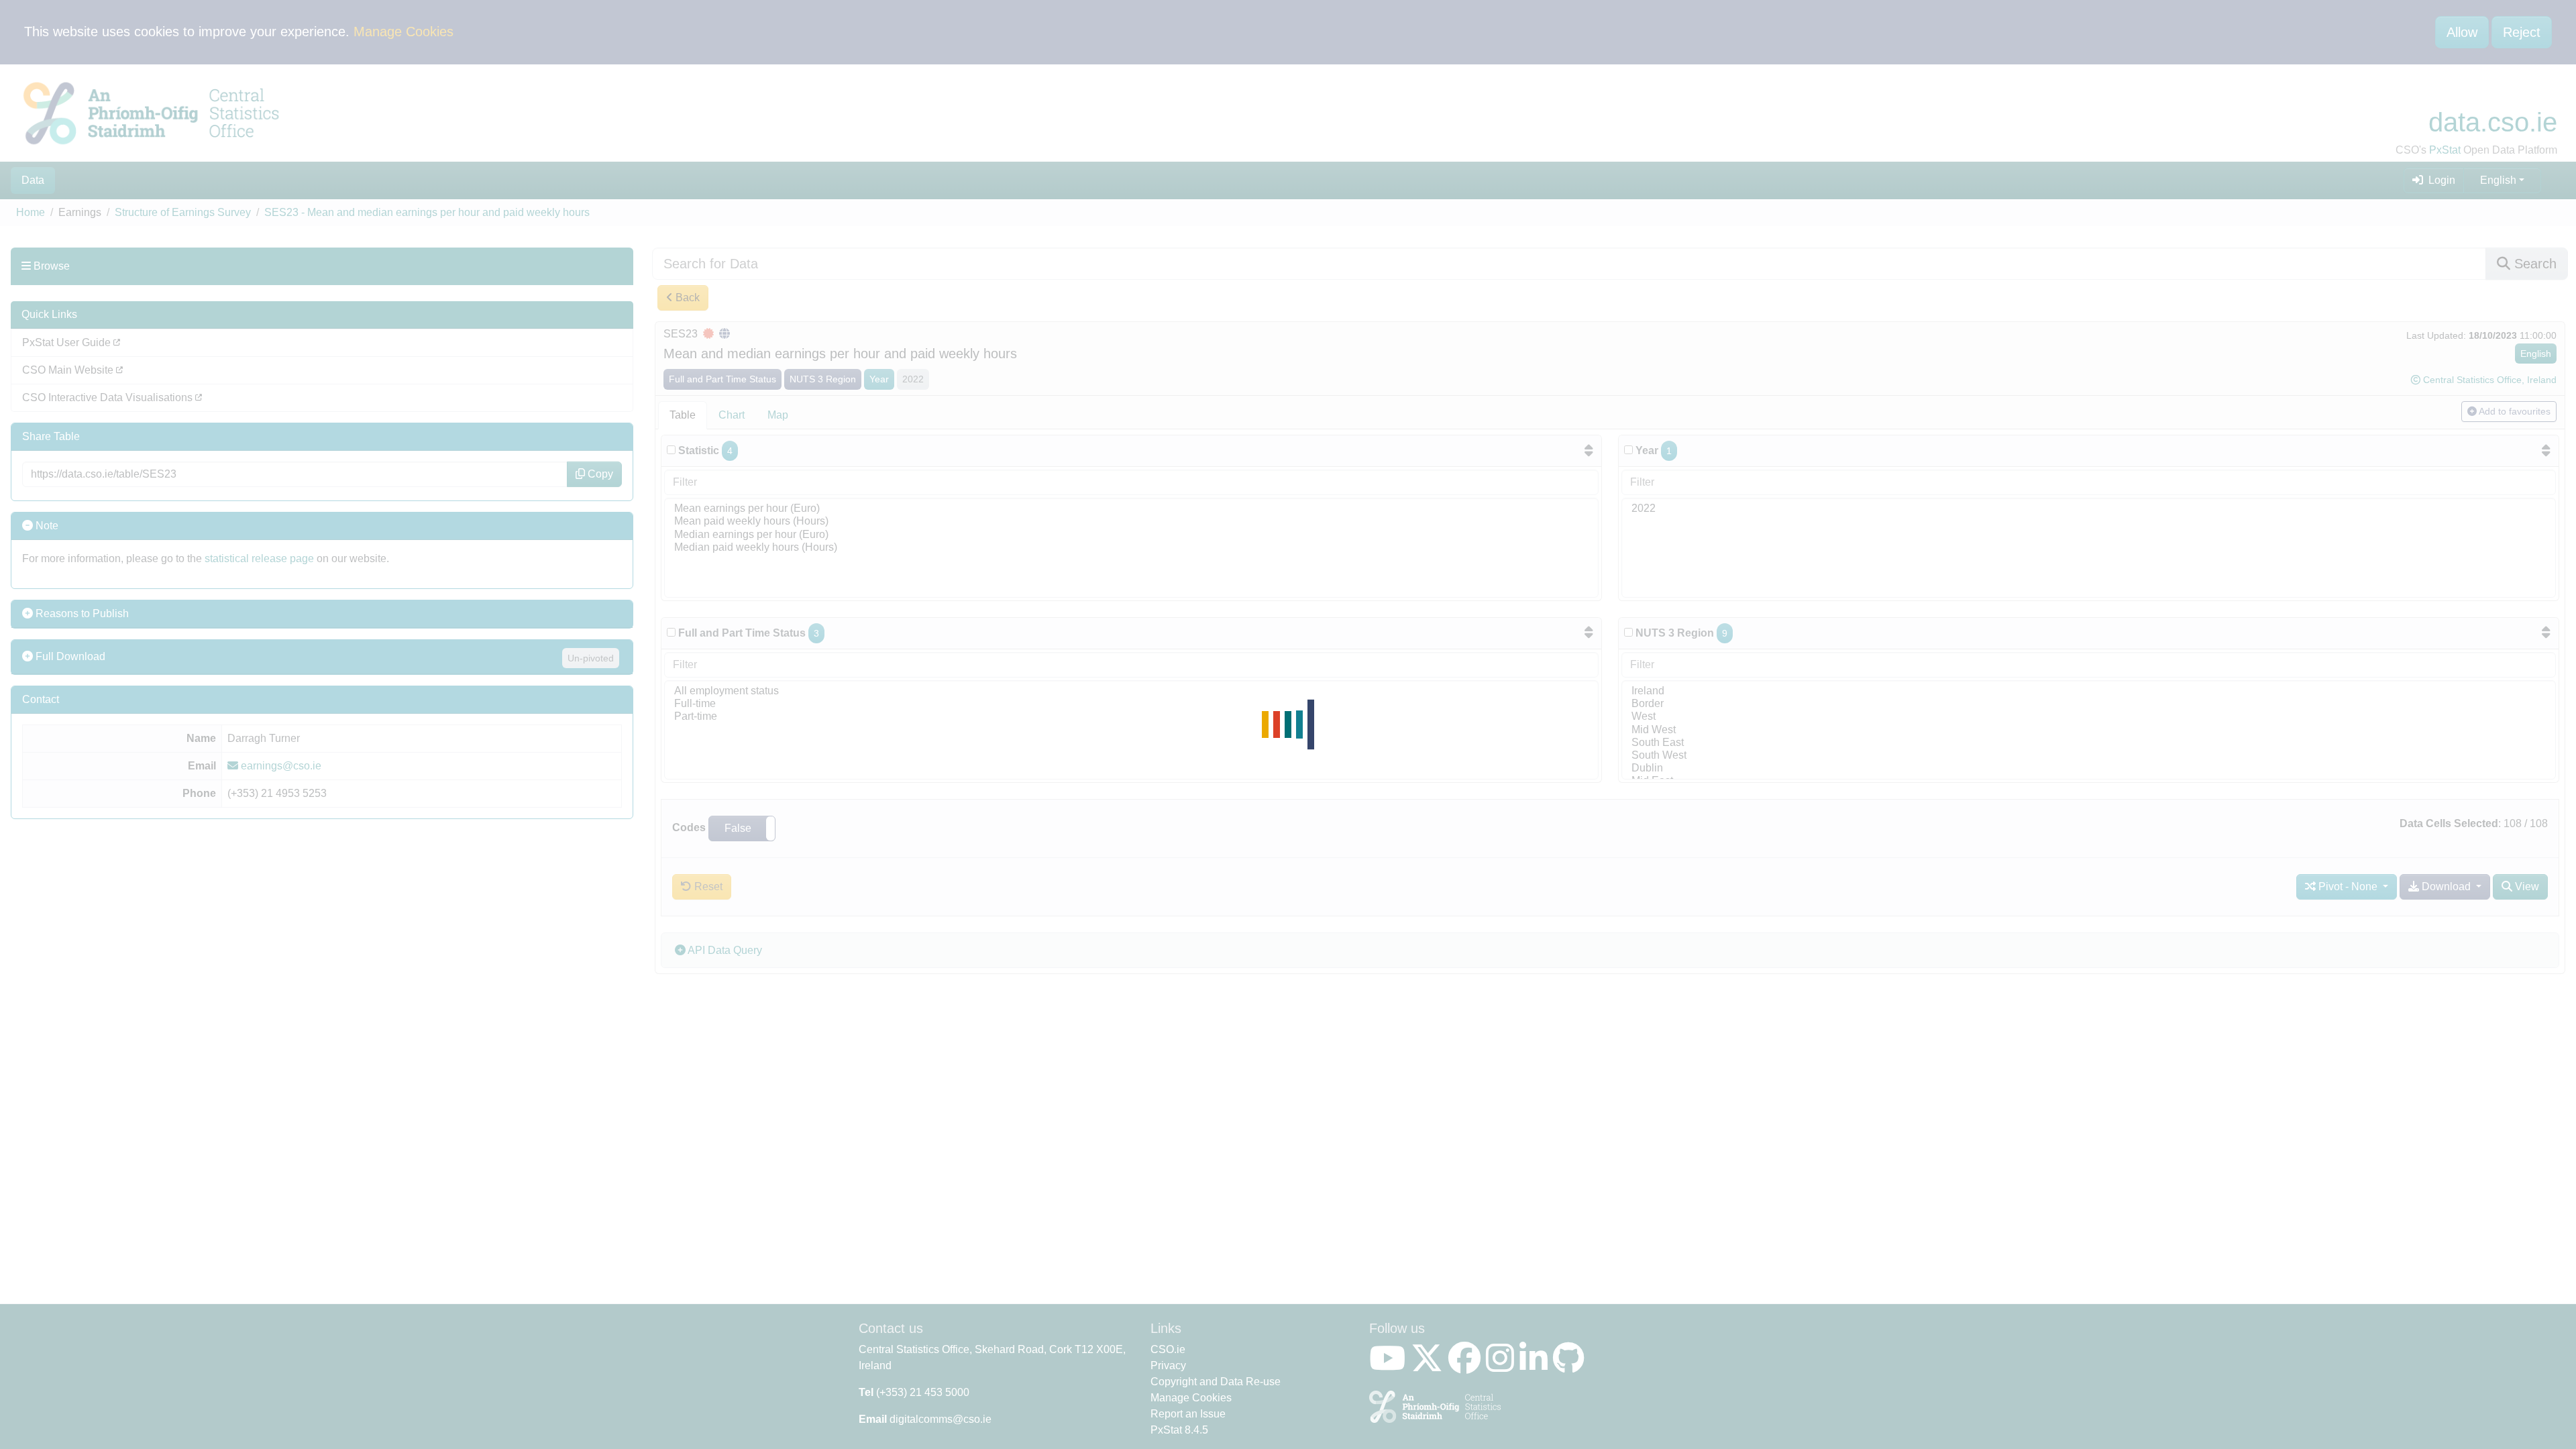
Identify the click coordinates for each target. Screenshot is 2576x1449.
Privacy (1168, 1365)
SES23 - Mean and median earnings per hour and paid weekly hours (427, 212)
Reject (2522, 32)
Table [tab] (683, 415)
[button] (742, 828)
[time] (1628, 450)
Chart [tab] (732, 415)
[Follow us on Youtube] (1390, 1366)
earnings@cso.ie (280, 766)
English (2498, 180)
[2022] (2089, 509)
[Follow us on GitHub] (1571, 1366)
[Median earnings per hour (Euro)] (1131, 535)
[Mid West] (2089, 730)
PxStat (2445, 150)
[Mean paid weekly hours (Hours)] (1131, 522)
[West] (2089, 717)
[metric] (671, 450)
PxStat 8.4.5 (1179, 1430)
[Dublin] (2089, 768)
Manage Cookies (404, 32)
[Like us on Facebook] (1467, 1366)
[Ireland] (2089, 691)
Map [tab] (778, 415)
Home (31, 212)
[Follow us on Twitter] (1430, 1366)
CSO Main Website (69, 370)
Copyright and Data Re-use (1216, 1382)
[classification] (671, 632)
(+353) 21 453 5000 (923, 1392)
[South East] (2089, 743)
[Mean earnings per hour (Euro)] (1131, 509)
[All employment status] (1131, 691)
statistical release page (259, 558)
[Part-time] (1131, 717)
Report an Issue (1188, 1414)
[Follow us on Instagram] (1503, 1366)
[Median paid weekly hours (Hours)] (1131, 548)
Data (33, 180)
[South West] (2089, 756)
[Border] (2089, 704)
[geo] (1628, 632)
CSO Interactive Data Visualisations (109, 397)
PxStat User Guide (68, 342)
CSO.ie (1168, 1349)
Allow (2462, 32)
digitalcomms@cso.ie (941, 1419)
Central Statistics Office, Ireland (2490, 380)
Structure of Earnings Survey (183, 212)
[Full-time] (1131, 704)
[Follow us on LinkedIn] (1536, 1366)
